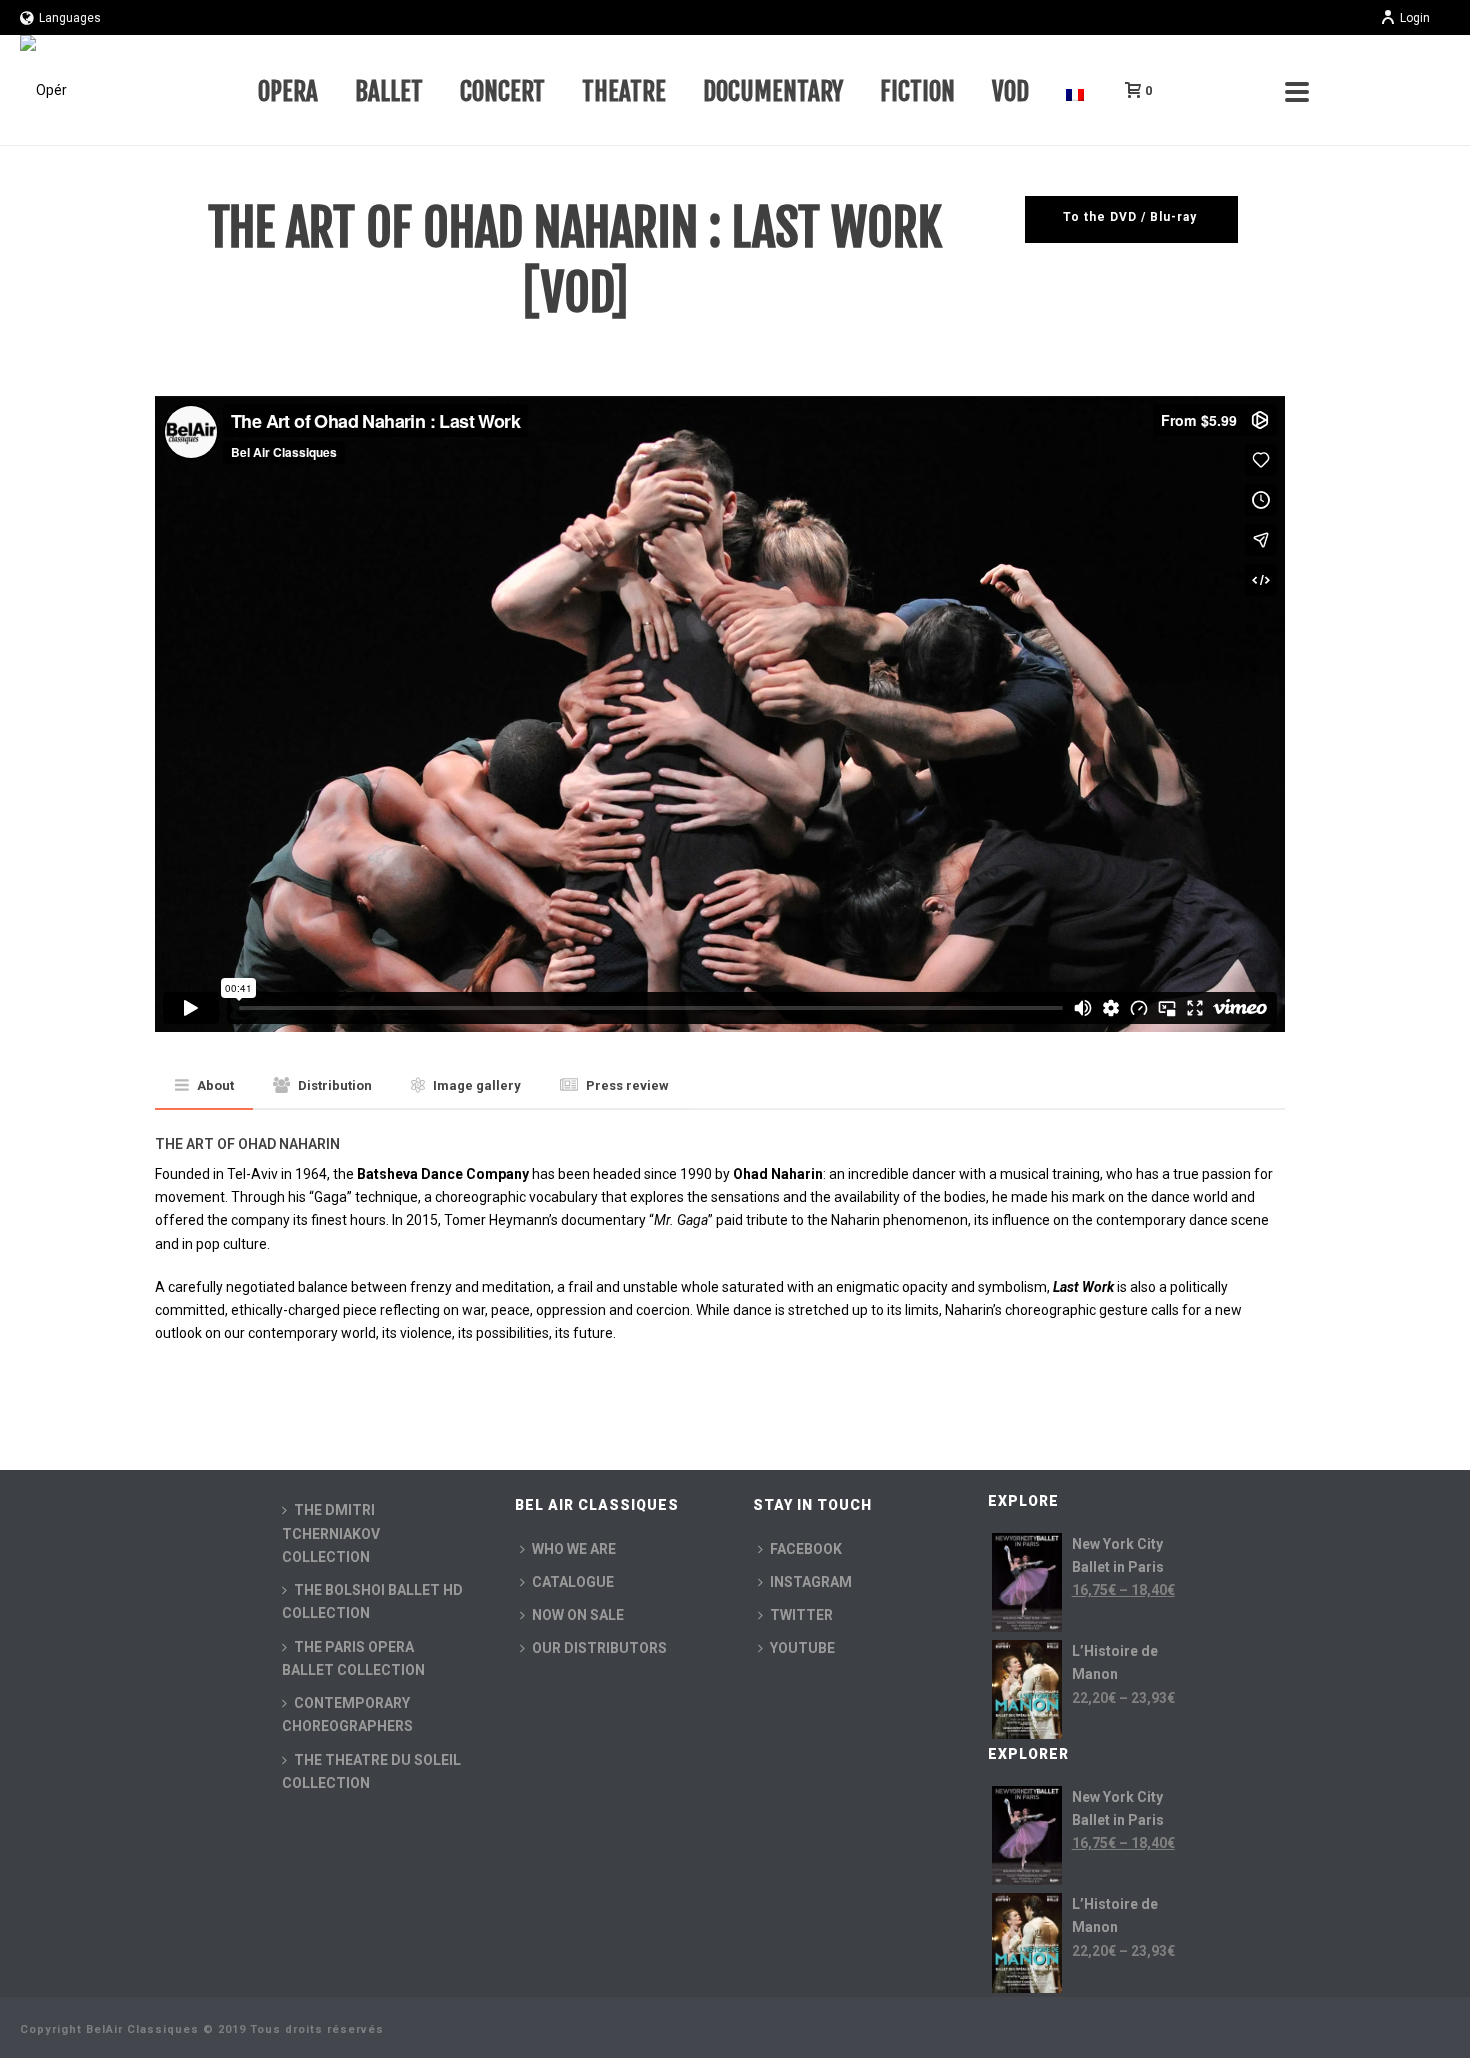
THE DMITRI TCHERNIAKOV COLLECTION (331, 1533)
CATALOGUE (573, 1582)
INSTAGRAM (811, 1582)
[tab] (204, 1086)
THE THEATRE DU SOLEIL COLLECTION (371, 1771)
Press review (627, 1085)
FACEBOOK (806, 1549)
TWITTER (801, 1615)
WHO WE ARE (574, 1549)
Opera (288, 91)
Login (1415, 18)
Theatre (624, 91)
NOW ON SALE (578, 1615)
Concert (502, 91)
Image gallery (477, 1085)
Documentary (773, 91)
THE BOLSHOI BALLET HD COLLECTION (372, 1601)
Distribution (335, 1085)
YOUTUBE (802, 1648)
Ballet (389, 91)
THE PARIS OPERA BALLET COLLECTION (353, 1658)
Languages (70, 18)
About (215, 1085)
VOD (1010, 91)
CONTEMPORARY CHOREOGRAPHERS (347, 1714)
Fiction (917, 91)
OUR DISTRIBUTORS (599, 1648)
